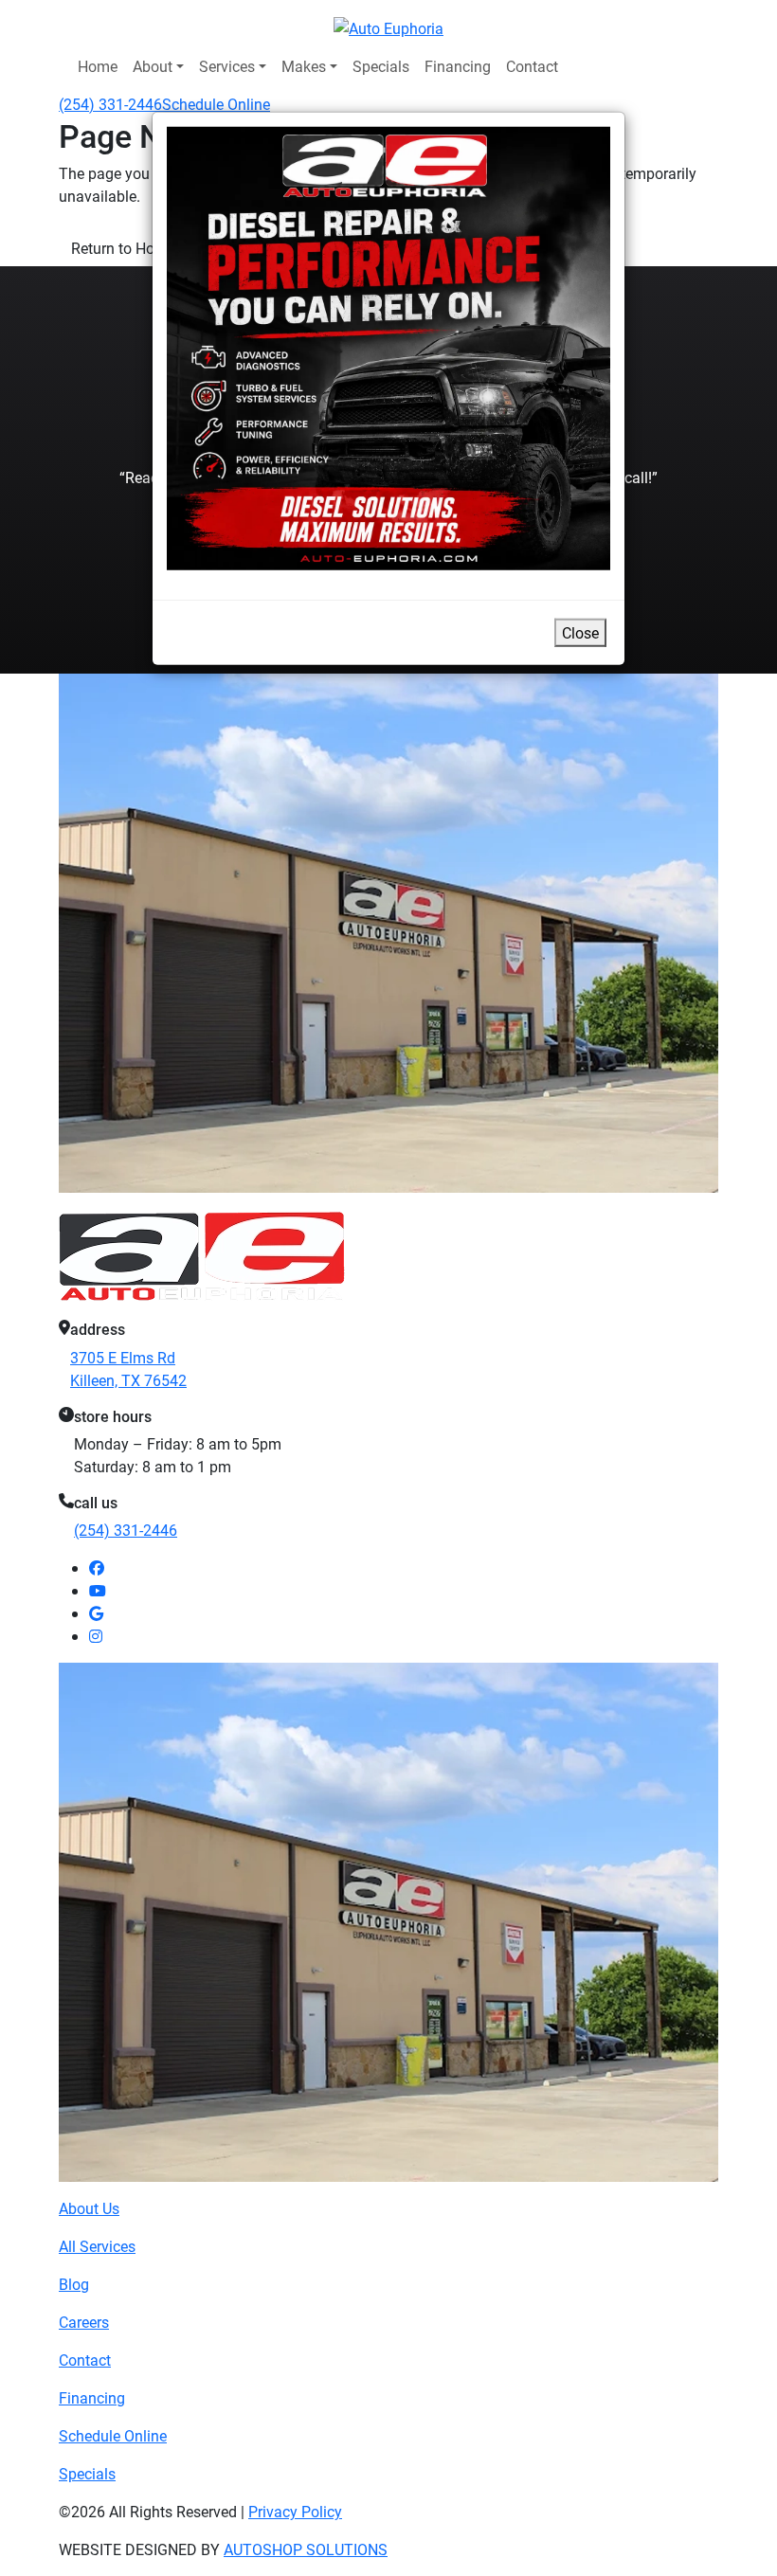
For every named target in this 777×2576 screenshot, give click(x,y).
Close (580, 632)
